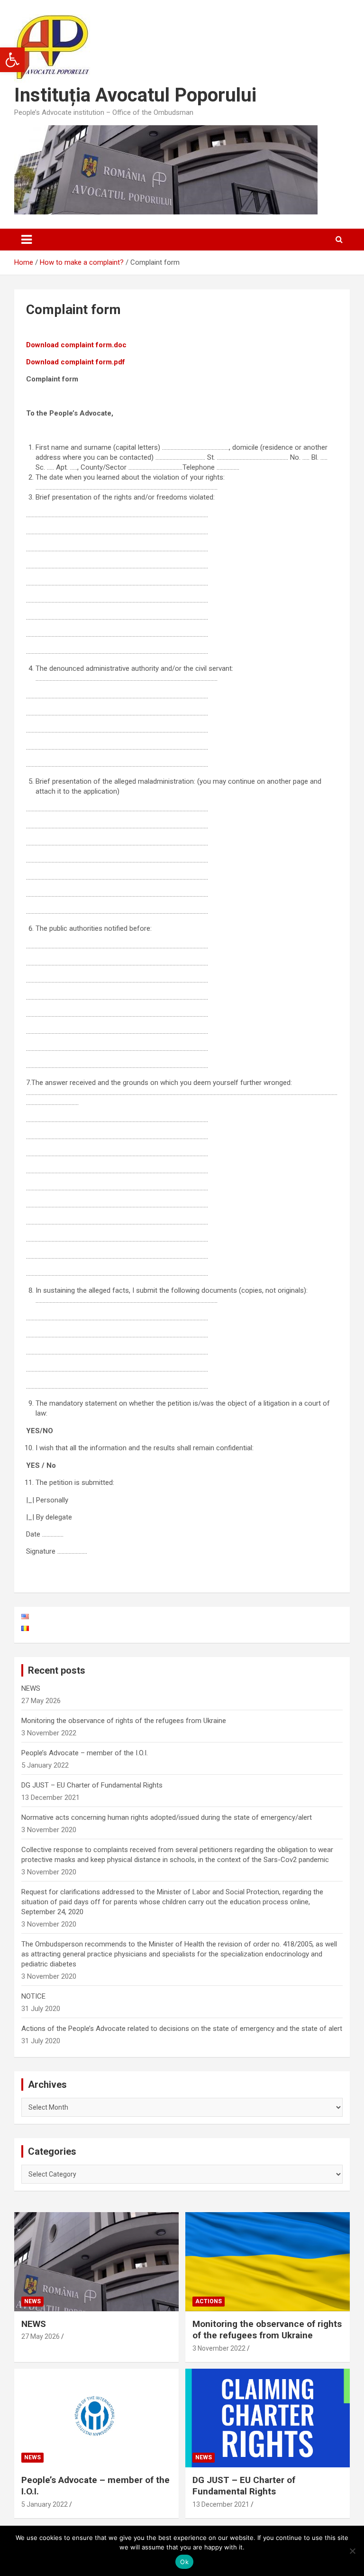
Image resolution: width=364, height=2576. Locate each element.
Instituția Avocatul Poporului (135, 95)
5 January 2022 (45, 2504)
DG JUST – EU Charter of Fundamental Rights (92, 1785)
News (32, 2301)
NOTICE (33, 1996)
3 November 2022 (219, 2348)
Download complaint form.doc (76, 345)
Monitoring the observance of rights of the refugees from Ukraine (124, 1721)
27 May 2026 (41, 2336)
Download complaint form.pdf (76, 362)
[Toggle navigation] (27, 240)
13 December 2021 (221, 2504)
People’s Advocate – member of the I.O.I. (85, 1753)
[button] (12, 60)
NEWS (31, 1688)
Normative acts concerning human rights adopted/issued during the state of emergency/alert (167, 1817)
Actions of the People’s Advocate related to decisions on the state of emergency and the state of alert (182, 2029)
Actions (209, 2301)
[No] (352, 2551)
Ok (184, 2562)
